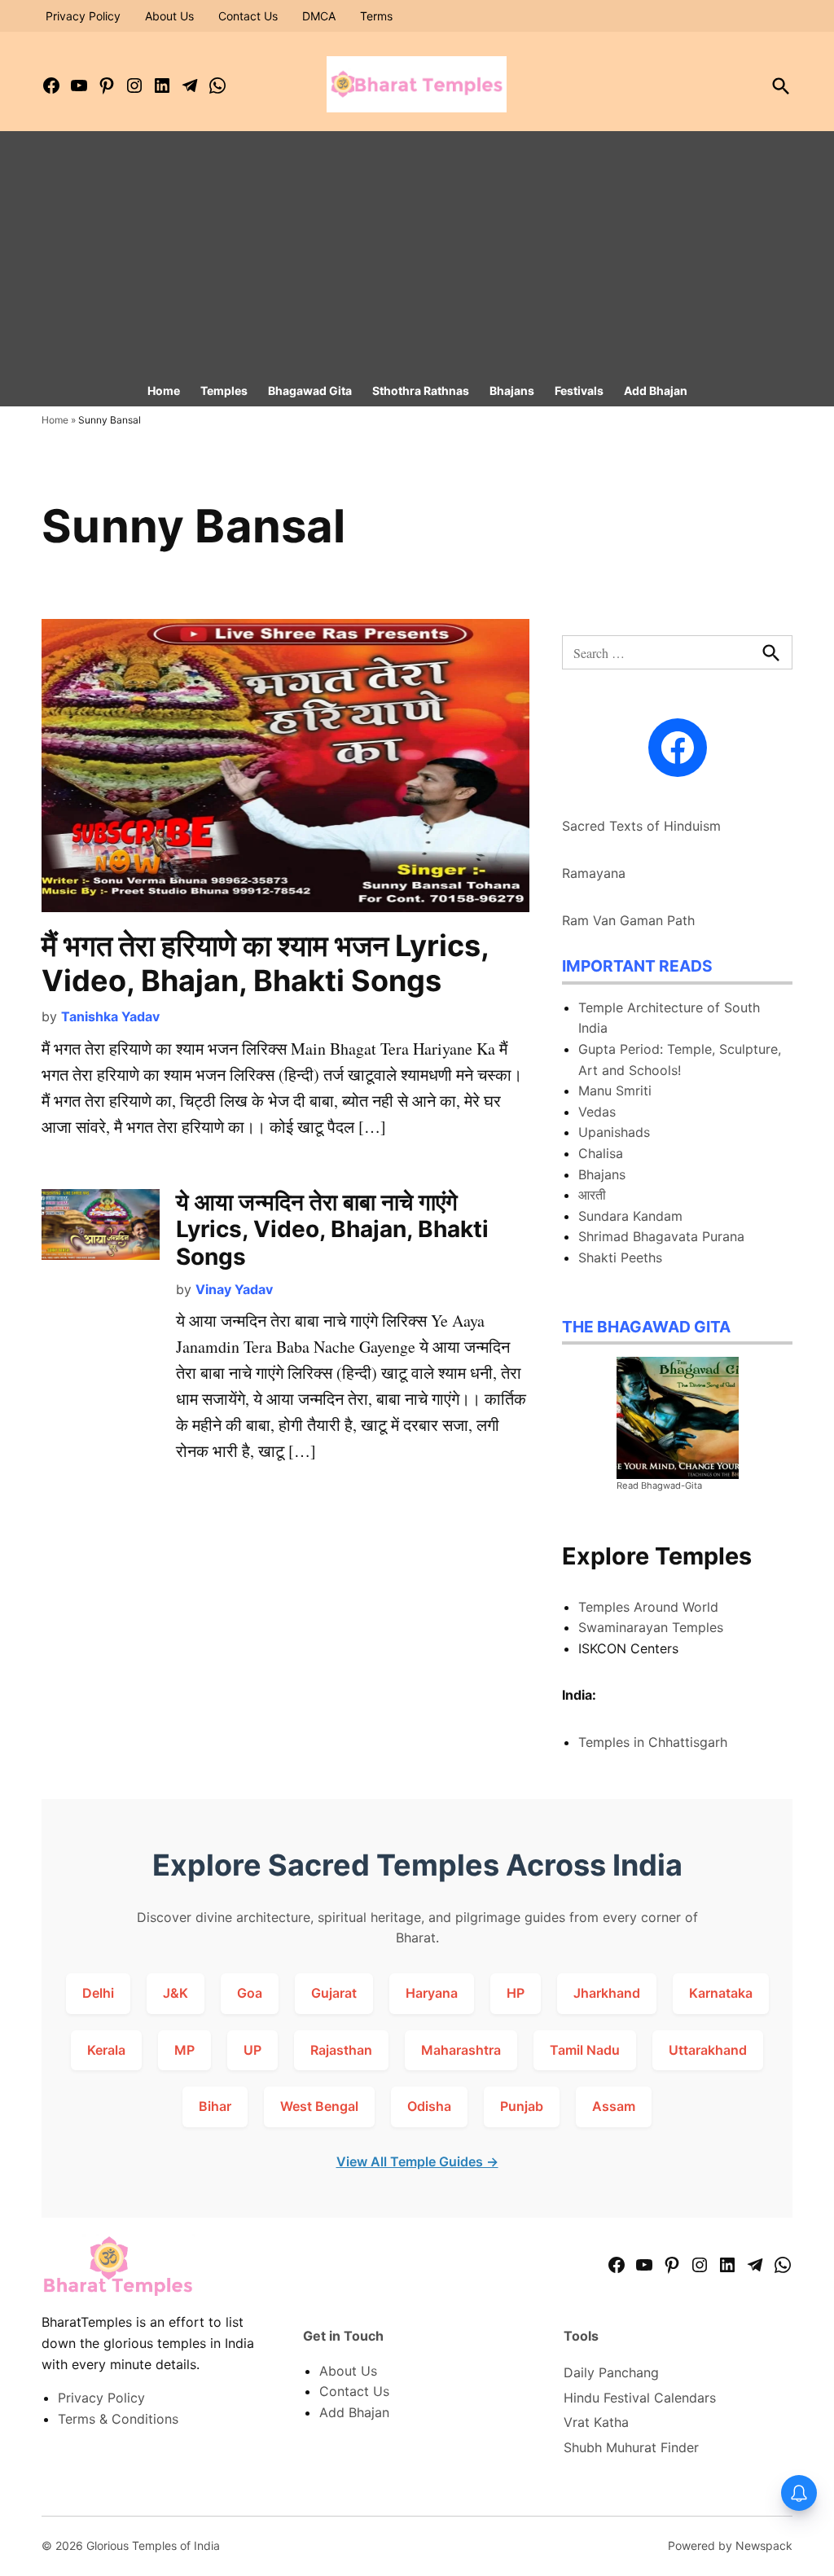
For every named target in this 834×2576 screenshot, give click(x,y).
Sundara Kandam (630, 1216)
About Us (169, 16)
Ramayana (594, 873)
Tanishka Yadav (110, 1016)
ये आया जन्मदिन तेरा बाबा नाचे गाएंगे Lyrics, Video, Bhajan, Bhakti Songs (332, 1229)
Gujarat (334, 1993)
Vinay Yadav (234, 1289)
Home (164, 391)
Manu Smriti (615, 1091)
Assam (614, 2106)
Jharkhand (607, 1993)
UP (252, 2050)
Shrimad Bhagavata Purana (661, 1236)
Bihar (215, 2106)
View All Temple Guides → (417, 2161)
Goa (250, 1993)
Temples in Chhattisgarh (653, 1742)
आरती (592, 1195)
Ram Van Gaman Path (628, 920)
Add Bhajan (656, 391)
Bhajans (512, 391)
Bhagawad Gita (310, 391)
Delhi (98, 1993)
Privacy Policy (83, 16)
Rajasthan (341, 2050)
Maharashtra (461, 2050)
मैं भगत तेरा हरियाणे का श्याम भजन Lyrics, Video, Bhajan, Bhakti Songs (265, 963)
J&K (176, 1993)
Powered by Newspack (730, 2545)
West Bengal (319, 2106)
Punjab (522, 2106)
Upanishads (614, 1132)
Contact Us (248, 16)
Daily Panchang (611, 2372)
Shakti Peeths (620, 1257)
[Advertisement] (417, 253)
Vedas (597, 1112)
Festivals (579, 391)
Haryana (432, 1993)
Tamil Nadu (585, 2050)
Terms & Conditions (118, 2419)
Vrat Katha (596, 2422)
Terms (376, 16)
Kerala (106, 2050)
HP (516, 1993)
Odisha (429, 2106)
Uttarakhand (708, 2050)
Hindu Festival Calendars (640, 2398)
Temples (224, 391)
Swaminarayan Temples (651, 1627)
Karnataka (721, 1993)
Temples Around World (648, 1607)
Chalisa (601, 1153)
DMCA (319, 16)
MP (184, 2050)
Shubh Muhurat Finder (631, 2447)
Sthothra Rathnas (421, 391)
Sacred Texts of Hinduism (641, 826)
